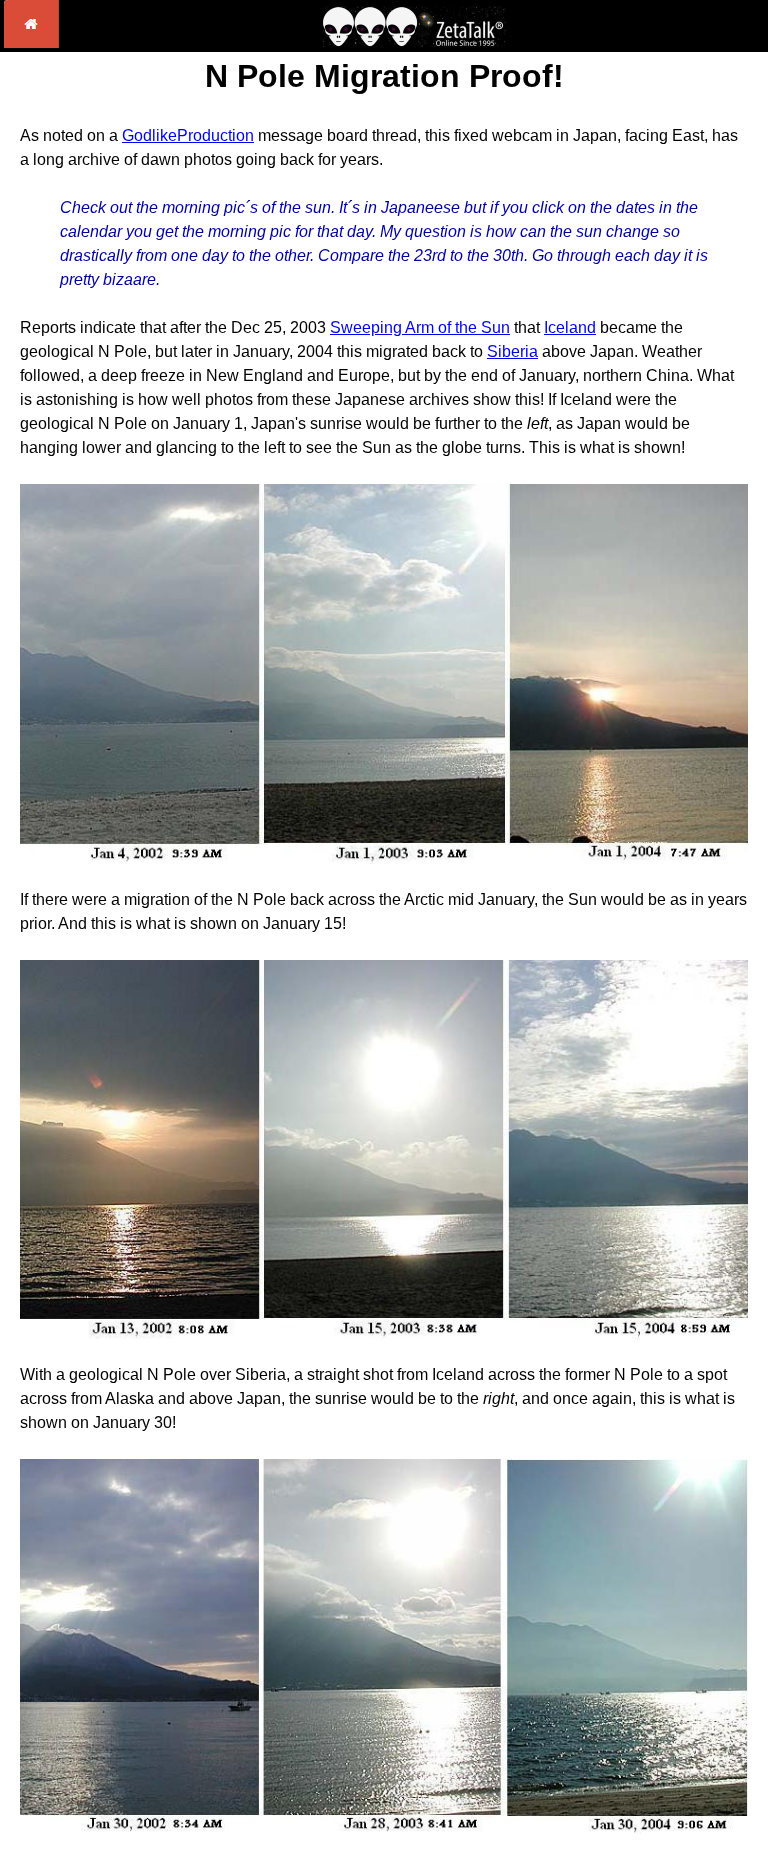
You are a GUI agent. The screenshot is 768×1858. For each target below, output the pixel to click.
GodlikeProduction (188, 135)
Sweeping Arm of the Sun (420, 327)
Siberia (512, 351)
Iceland (570, 327)
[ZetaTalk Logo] (414, 41)
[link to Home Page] (31, 42)
